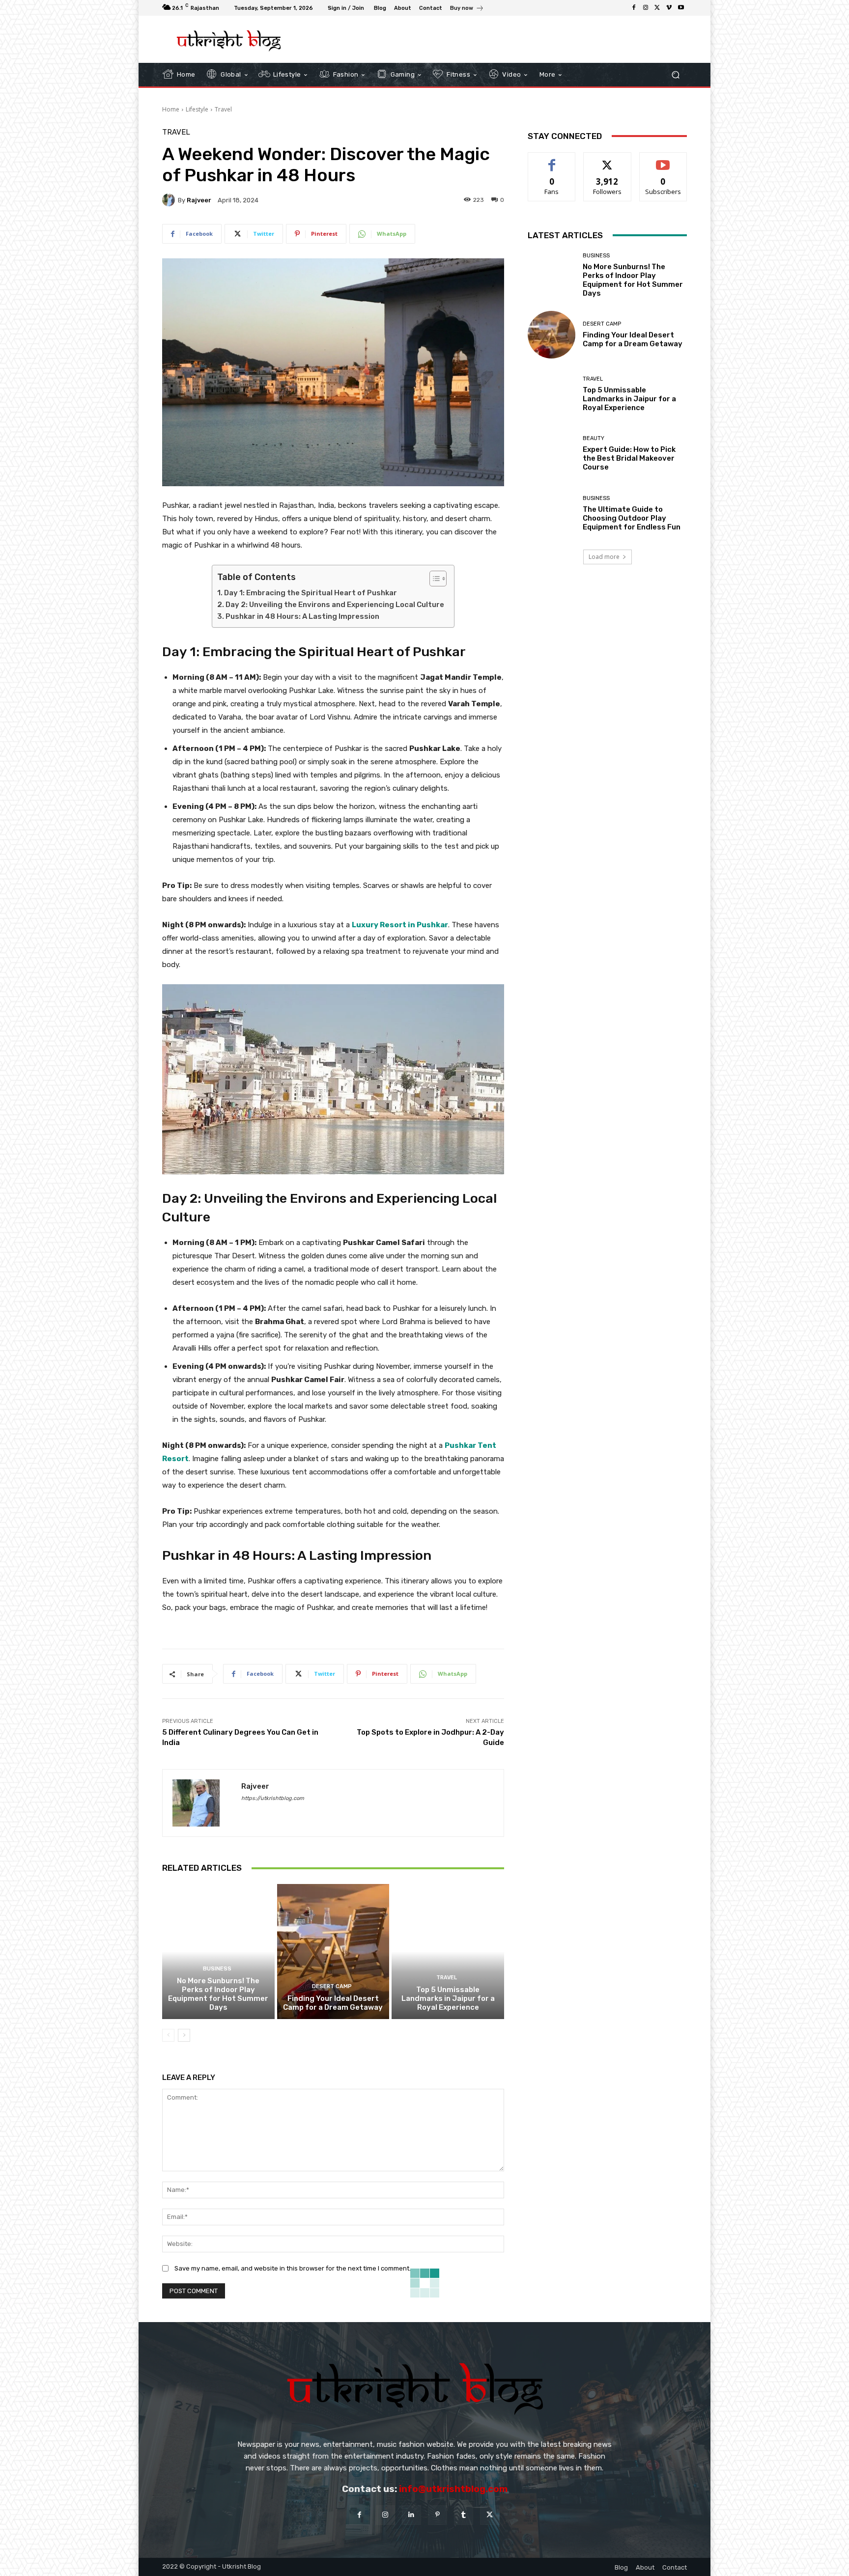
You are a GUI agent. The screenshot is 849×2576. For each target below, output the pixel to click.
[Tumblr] (464, 2515)
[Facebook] (634, 8)
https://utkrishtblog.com (273, 1798)
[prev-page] (168, 2035)
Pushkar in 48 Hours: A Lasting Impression (302, 616)
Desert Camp (332, 1986)
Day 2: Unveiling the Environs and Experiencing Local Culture (335, 605)
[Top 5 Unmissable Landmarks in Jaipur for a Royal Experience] (448, 1951)
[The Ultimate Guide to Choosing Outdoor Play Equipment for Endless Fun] (552, 513)
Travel (223, 109)
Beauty (594, 438)
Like (552, 160)
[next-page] (184, 2035)
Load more (604, 557)
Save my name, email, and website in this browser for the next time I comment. (293, 2268)
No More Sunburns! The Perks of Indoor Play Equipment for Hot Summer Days (218, 1994)
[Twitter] (657, 8)
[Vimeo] (669, 8)
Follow (608, 160)
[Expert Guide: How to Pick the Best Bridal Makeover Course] (552, 454)
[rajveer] (170, 200)
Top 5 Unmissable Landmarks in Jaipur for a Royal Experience (448, 1998)
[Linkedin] (411, 2515)
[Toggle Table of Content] (433, 579)
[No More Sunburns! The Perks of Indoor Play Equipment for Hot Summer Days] (218, 1951)
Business (217, 1969)
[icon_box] (467, 9)
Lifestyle (197, 109)
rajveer (199, 200)
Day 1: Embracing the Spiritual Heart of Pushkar (311, 593)
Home (171, 109)
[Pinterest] (438, 2515)
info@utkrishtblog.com (453, 2489)
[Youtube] (681, 8)
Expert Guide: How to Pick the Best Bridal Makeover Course (629, 458)
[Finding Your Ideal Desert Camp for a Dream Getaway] (333, 1951)
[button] (675, 74)
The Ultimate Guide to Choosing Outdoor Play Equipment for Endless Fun (632, 518)
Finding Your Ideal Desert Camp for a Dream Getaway (333, 2003)
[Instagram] (646, 8)
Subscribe (663, 160)
